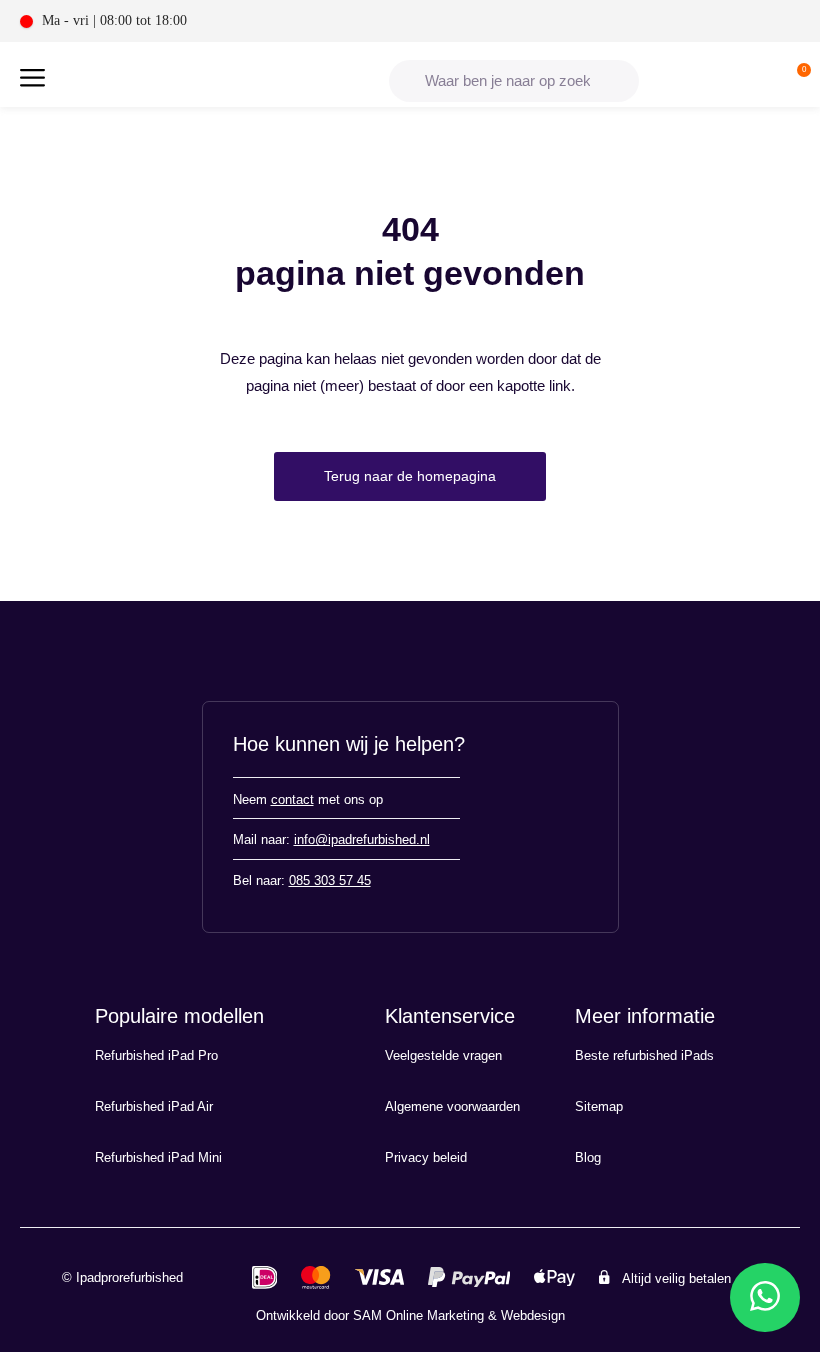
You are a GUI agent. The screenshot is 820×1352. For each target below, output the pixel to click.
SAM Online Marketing (418, 1315)
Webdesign (533, 1315)
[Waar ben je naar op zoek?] (514, 80)
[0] (799, 81)
